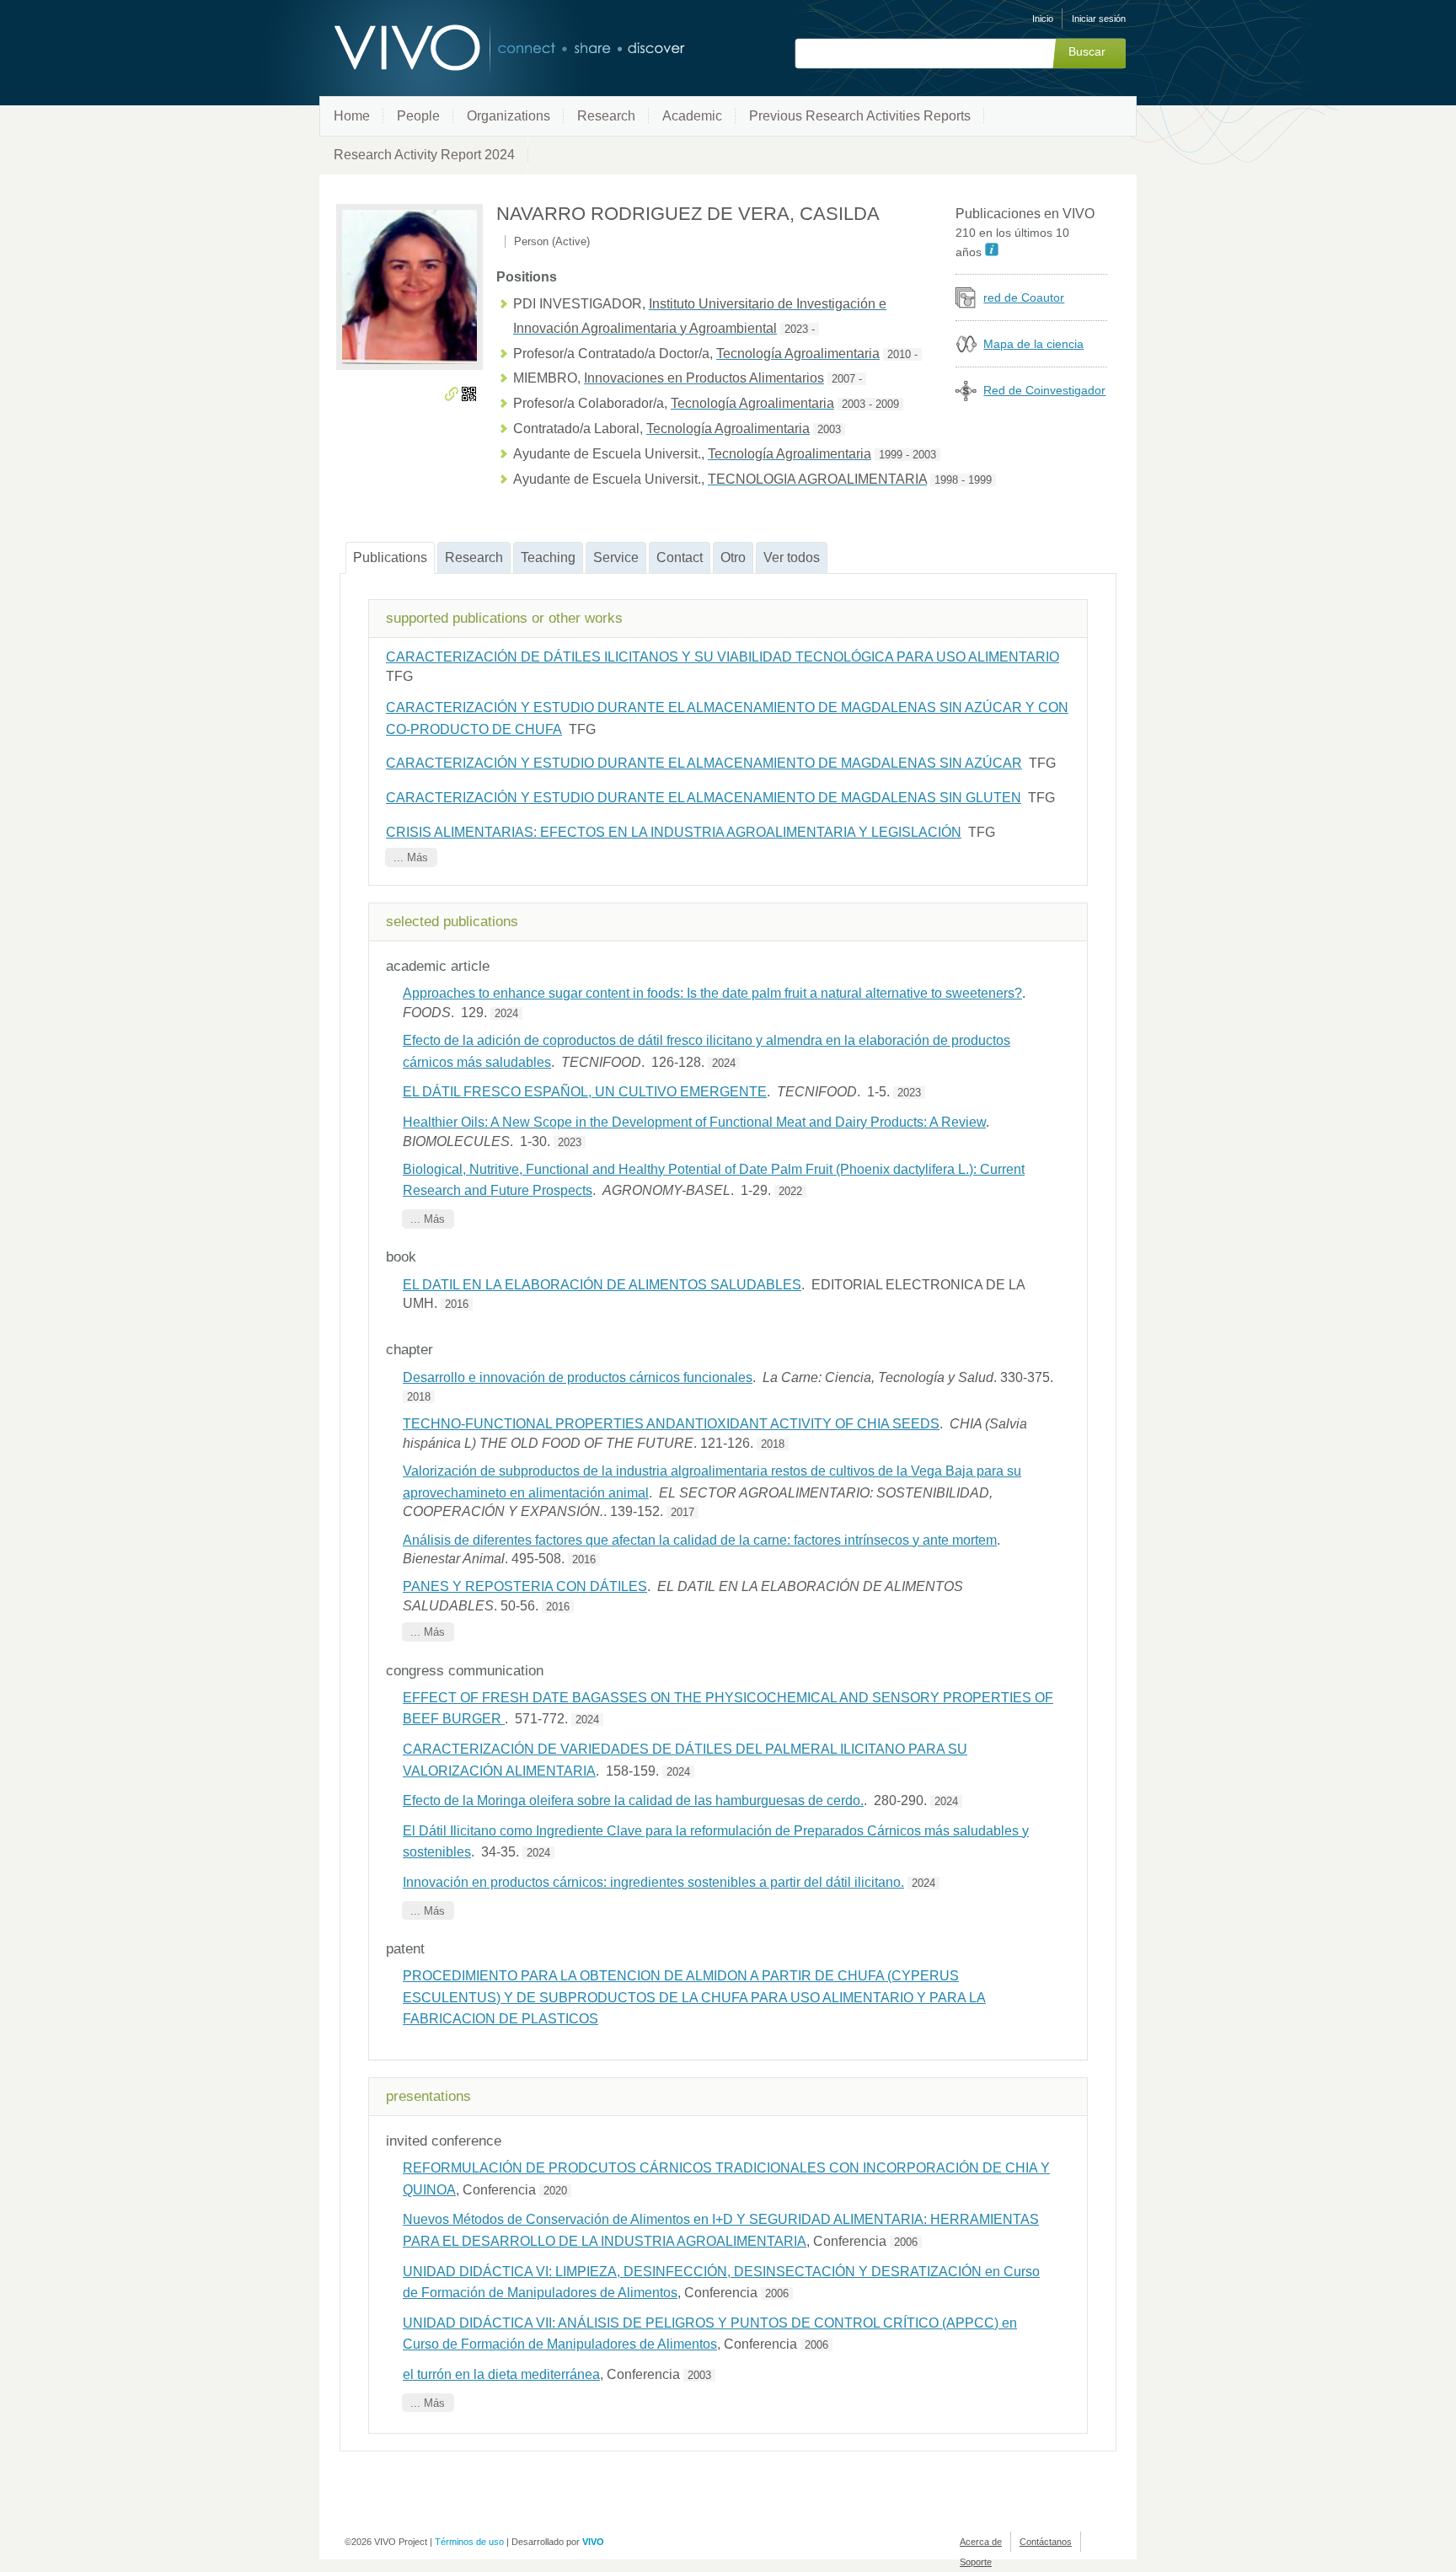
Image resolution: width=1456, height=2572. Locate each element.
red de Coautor (1024, 297)
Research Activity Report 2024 (424, 155)
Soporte (976, 2562)
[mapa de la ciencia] (966, 350)
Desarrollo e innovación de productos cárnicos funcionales (578, 1377)
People (418, 116)
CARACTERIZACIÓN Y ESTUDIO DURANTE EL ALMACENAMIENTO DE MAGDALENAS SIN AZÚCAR (704, 763)
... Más (411, 857)
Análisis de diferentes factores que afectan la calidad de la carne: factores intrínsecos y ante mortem (700, 1540)
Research (606, 116)
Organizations (509, 116)
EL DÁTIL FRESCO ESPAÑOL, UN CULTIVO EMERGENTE (585, 1092)
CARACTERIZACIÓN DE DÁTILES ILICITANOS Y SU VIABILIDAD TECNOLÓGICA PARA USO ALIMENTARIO (723, 657)
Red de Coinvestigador (1044, 390)
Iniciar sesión (1099, 19)
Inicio (1043, 19)
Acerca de (981, 2542)
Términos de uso (469, 2542)
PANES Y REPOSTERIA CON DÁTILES (525, 1586)
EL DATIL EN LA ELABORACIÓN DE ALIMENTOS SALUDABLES (602, 1285)
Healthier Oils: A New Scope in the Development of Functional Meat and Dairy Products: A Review (694, 1122)
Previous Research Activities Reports (860, 116)
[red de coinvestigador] (966, 397)
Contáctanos (1046, 2542)
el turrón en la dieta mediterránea (501, 2374)
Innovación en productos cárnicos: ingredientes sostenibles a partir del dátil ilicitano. (653, 1882)
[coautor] (966, 304)
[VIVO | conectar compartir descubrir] (482, 48)
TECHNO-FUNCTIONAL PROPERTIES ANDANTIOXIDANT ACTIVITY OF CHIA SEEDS (671, 1424)
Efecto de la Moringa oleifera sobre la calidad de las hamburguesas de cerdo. (633, 1800)
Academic (692, 116)
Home (352, 116)
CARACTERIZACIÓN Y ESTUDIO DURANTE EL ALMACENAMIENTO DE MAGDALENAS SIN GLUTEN (704, 798)
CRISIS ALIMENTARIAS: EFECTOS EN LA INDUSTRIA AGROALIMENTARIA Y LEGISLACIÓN (674, 832)
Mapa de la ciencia (1033, 344)
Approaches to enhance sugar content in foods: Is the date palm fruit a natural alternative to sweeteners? (712, 993)
